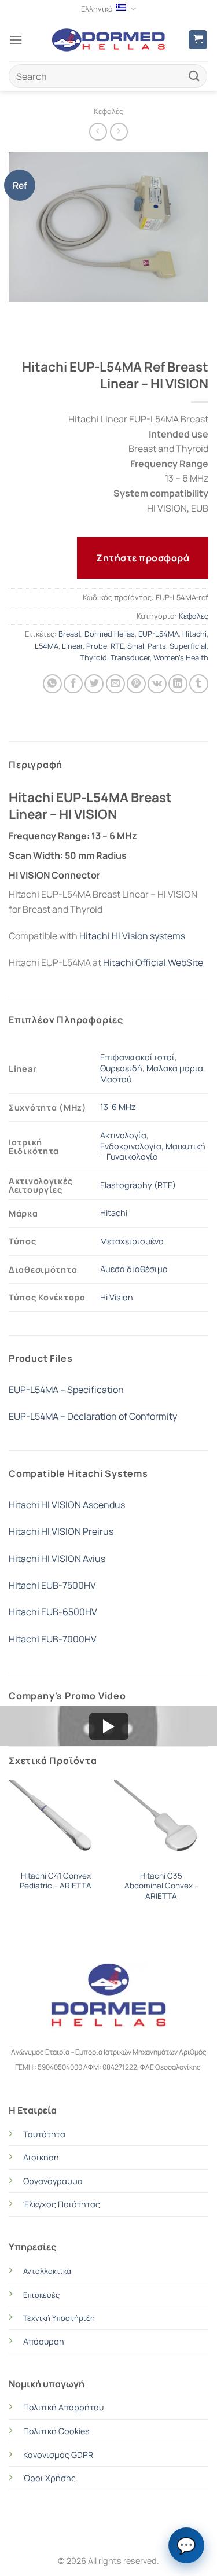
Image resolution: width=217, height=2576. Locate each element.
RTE (117, 646)
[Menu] (16, 40)
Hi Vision (117, 1297)
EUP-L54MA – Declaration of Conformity (93, 1416)
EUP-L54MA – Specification (66, 1390)
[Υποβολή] (194, 76)
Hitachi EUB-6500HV (53, 1612)
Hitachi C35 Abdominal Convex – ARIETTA (161, 1886)
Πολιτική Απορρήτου (63, 2407)
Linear (72, 646)
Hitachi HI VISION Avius (57, 1559)
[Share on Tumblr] (199, 684)
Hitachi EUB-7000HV (53, 1639)
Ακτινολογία (123, 1135)
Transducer (130, 657)
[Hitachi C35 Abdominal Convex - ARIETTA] (161, 1822)
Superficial (188, 646)
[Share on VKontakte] (157, 684)
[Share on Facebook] (73, 684)
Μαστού (116, 1079)
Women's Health (181, 657)
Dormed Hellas (110, 634)
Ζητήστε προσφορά (143, 558)
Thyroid (93, 657)
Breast (70, 634)
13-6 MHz (118, 1107)
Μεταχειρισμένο (132, 1241)
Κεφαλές (108, 111)
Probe (97, 646)
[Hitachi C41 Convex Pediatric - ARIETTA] (56, 1822)
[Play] (109, 1726)
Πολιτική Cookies (56, 2431)
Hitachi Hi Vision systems (132, 936)
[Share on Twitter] (94, 684)
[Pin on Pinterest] (136, 684)
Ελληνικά (97, 9)
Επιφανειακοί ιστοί (137, 1057)
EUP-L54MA (159, 634)
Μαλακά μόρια (175, 1068)
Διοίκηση (41, 2157)
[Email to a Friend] (115, 684)
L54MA (47, 646)
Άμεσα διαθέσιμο (134, 1269)
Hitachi (194, 634)
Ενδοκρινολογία (131, 1146)
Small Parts (147, 646)
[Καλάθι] (198, 40)
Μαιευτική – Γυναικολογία (153, 1152)
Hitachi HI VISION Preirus (61, 1531)
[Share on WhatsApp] (52, 684)
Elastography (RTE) (138, 1185)
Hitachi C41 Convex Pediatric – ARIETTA (56, 1881)
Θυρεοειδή (121, 1068)
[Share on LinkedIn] (178, 684)
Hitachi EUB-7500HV (52, 1585)
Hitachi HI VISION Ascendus (67, 1505)
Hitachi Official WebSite (153, 962)
